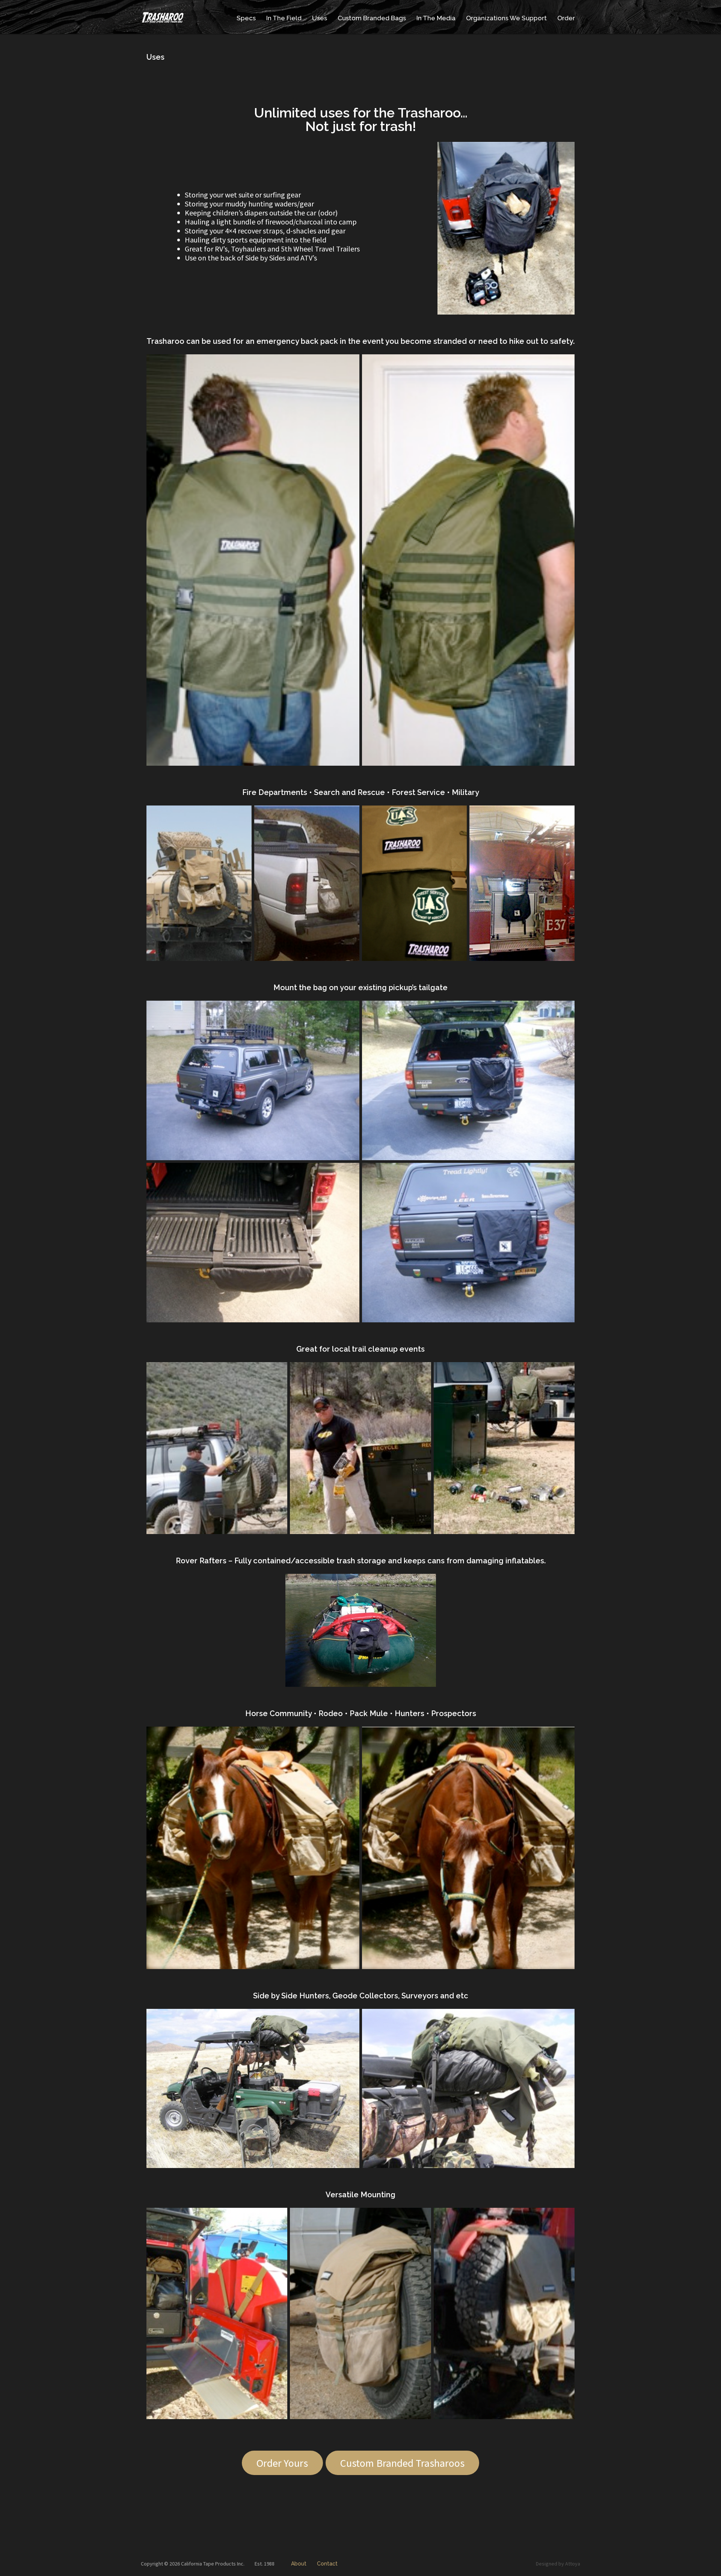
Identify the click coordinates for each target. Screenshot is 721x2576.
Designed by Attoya (558, 2564)
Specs (246, 18)
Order (566, 18)
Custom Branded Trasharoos (402, 2463)
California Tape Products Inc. (213, 2564)
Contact (327, 2564)
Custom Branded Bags (372, 18)
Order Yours (282, 2463)
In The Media (436, 18)
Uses (320, 18)
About (299, 2564)
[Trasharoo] (163, 17)
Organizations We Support (506, 18)
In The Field (284, 18)
